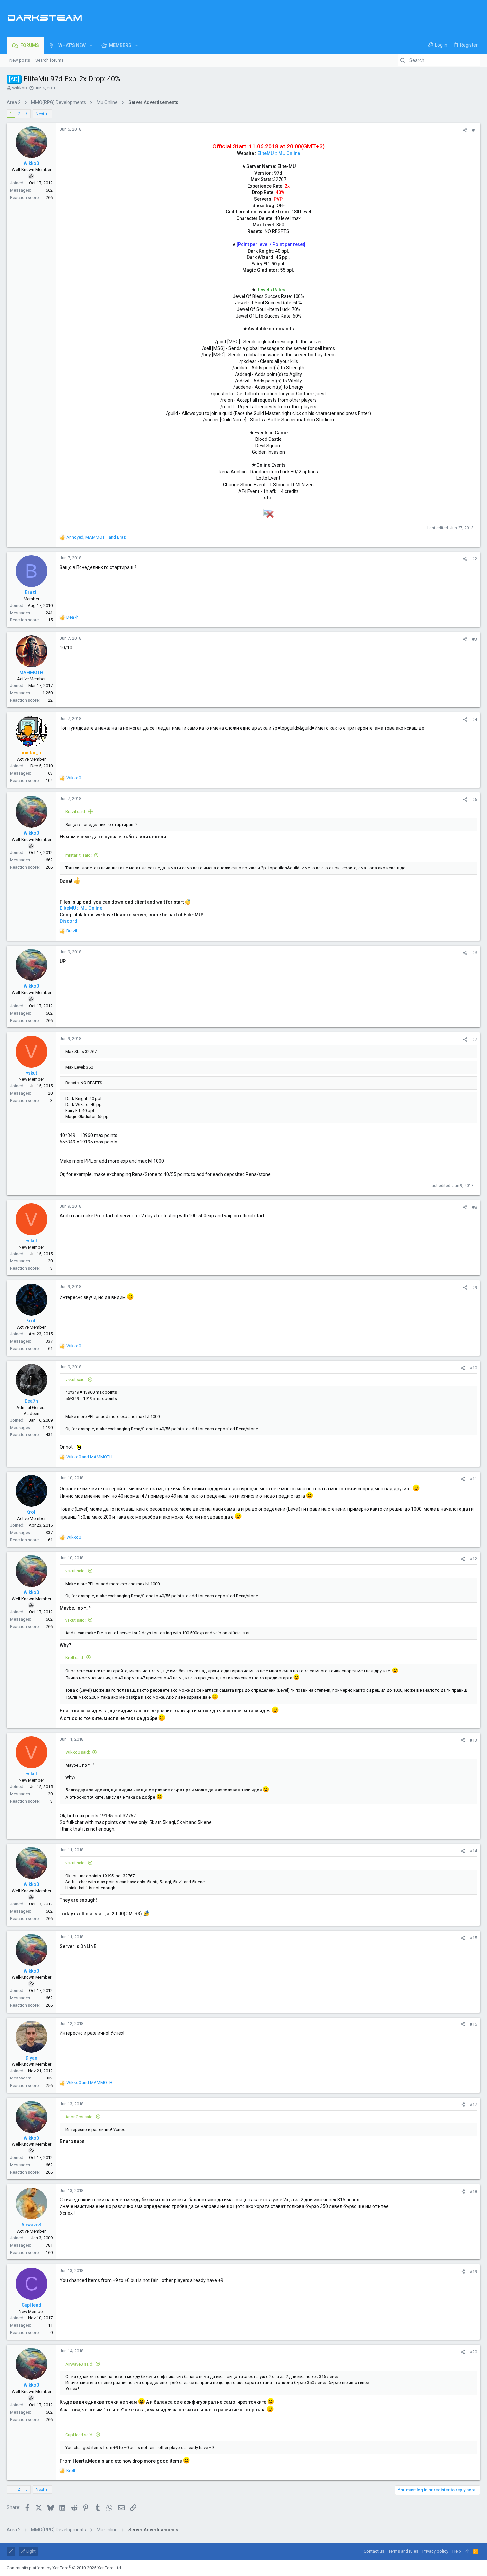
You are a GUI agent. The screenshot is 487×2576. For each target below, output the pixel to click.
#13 (473, 1740)
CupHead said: (79, 2435)
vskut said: (76, 1380)
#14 (473, 1851)
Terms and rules (403, 2551)
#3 (475, 639)
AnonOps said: (80, 2117)
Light (30, 2551)
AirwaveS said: (79, 2364)
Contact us (374, 2551)
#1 (475, 130)
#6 (475, 953)
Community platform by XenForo (64, 2568)
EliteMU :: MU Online (279, 153)
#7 (475, 1040)
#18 (473, 2191)
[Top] (467, 2551)
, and (97, 537)
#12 (473, 1559)
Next (40, 114)
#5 (475, 800)
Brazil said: (76, 812)
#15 (473, 1938)
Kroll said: (75, 1657)
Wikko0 (19, 88)
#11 (473, 1479)
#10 (473, 1368)
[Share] (465, 130)
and (89, 1457)
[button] (91, 45)
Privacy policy (435, 2551)
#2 (475, 559)
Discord (68, 921)
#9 (475, 1288)
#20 (473, 2352)
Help (457, 2551)
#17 (473, 2105)
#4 (475, 719)
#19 (473, 2272)
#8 (475, 1207)
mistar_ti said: (79, 855)
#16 (473, 2024)
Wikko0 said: (78, 1752)
